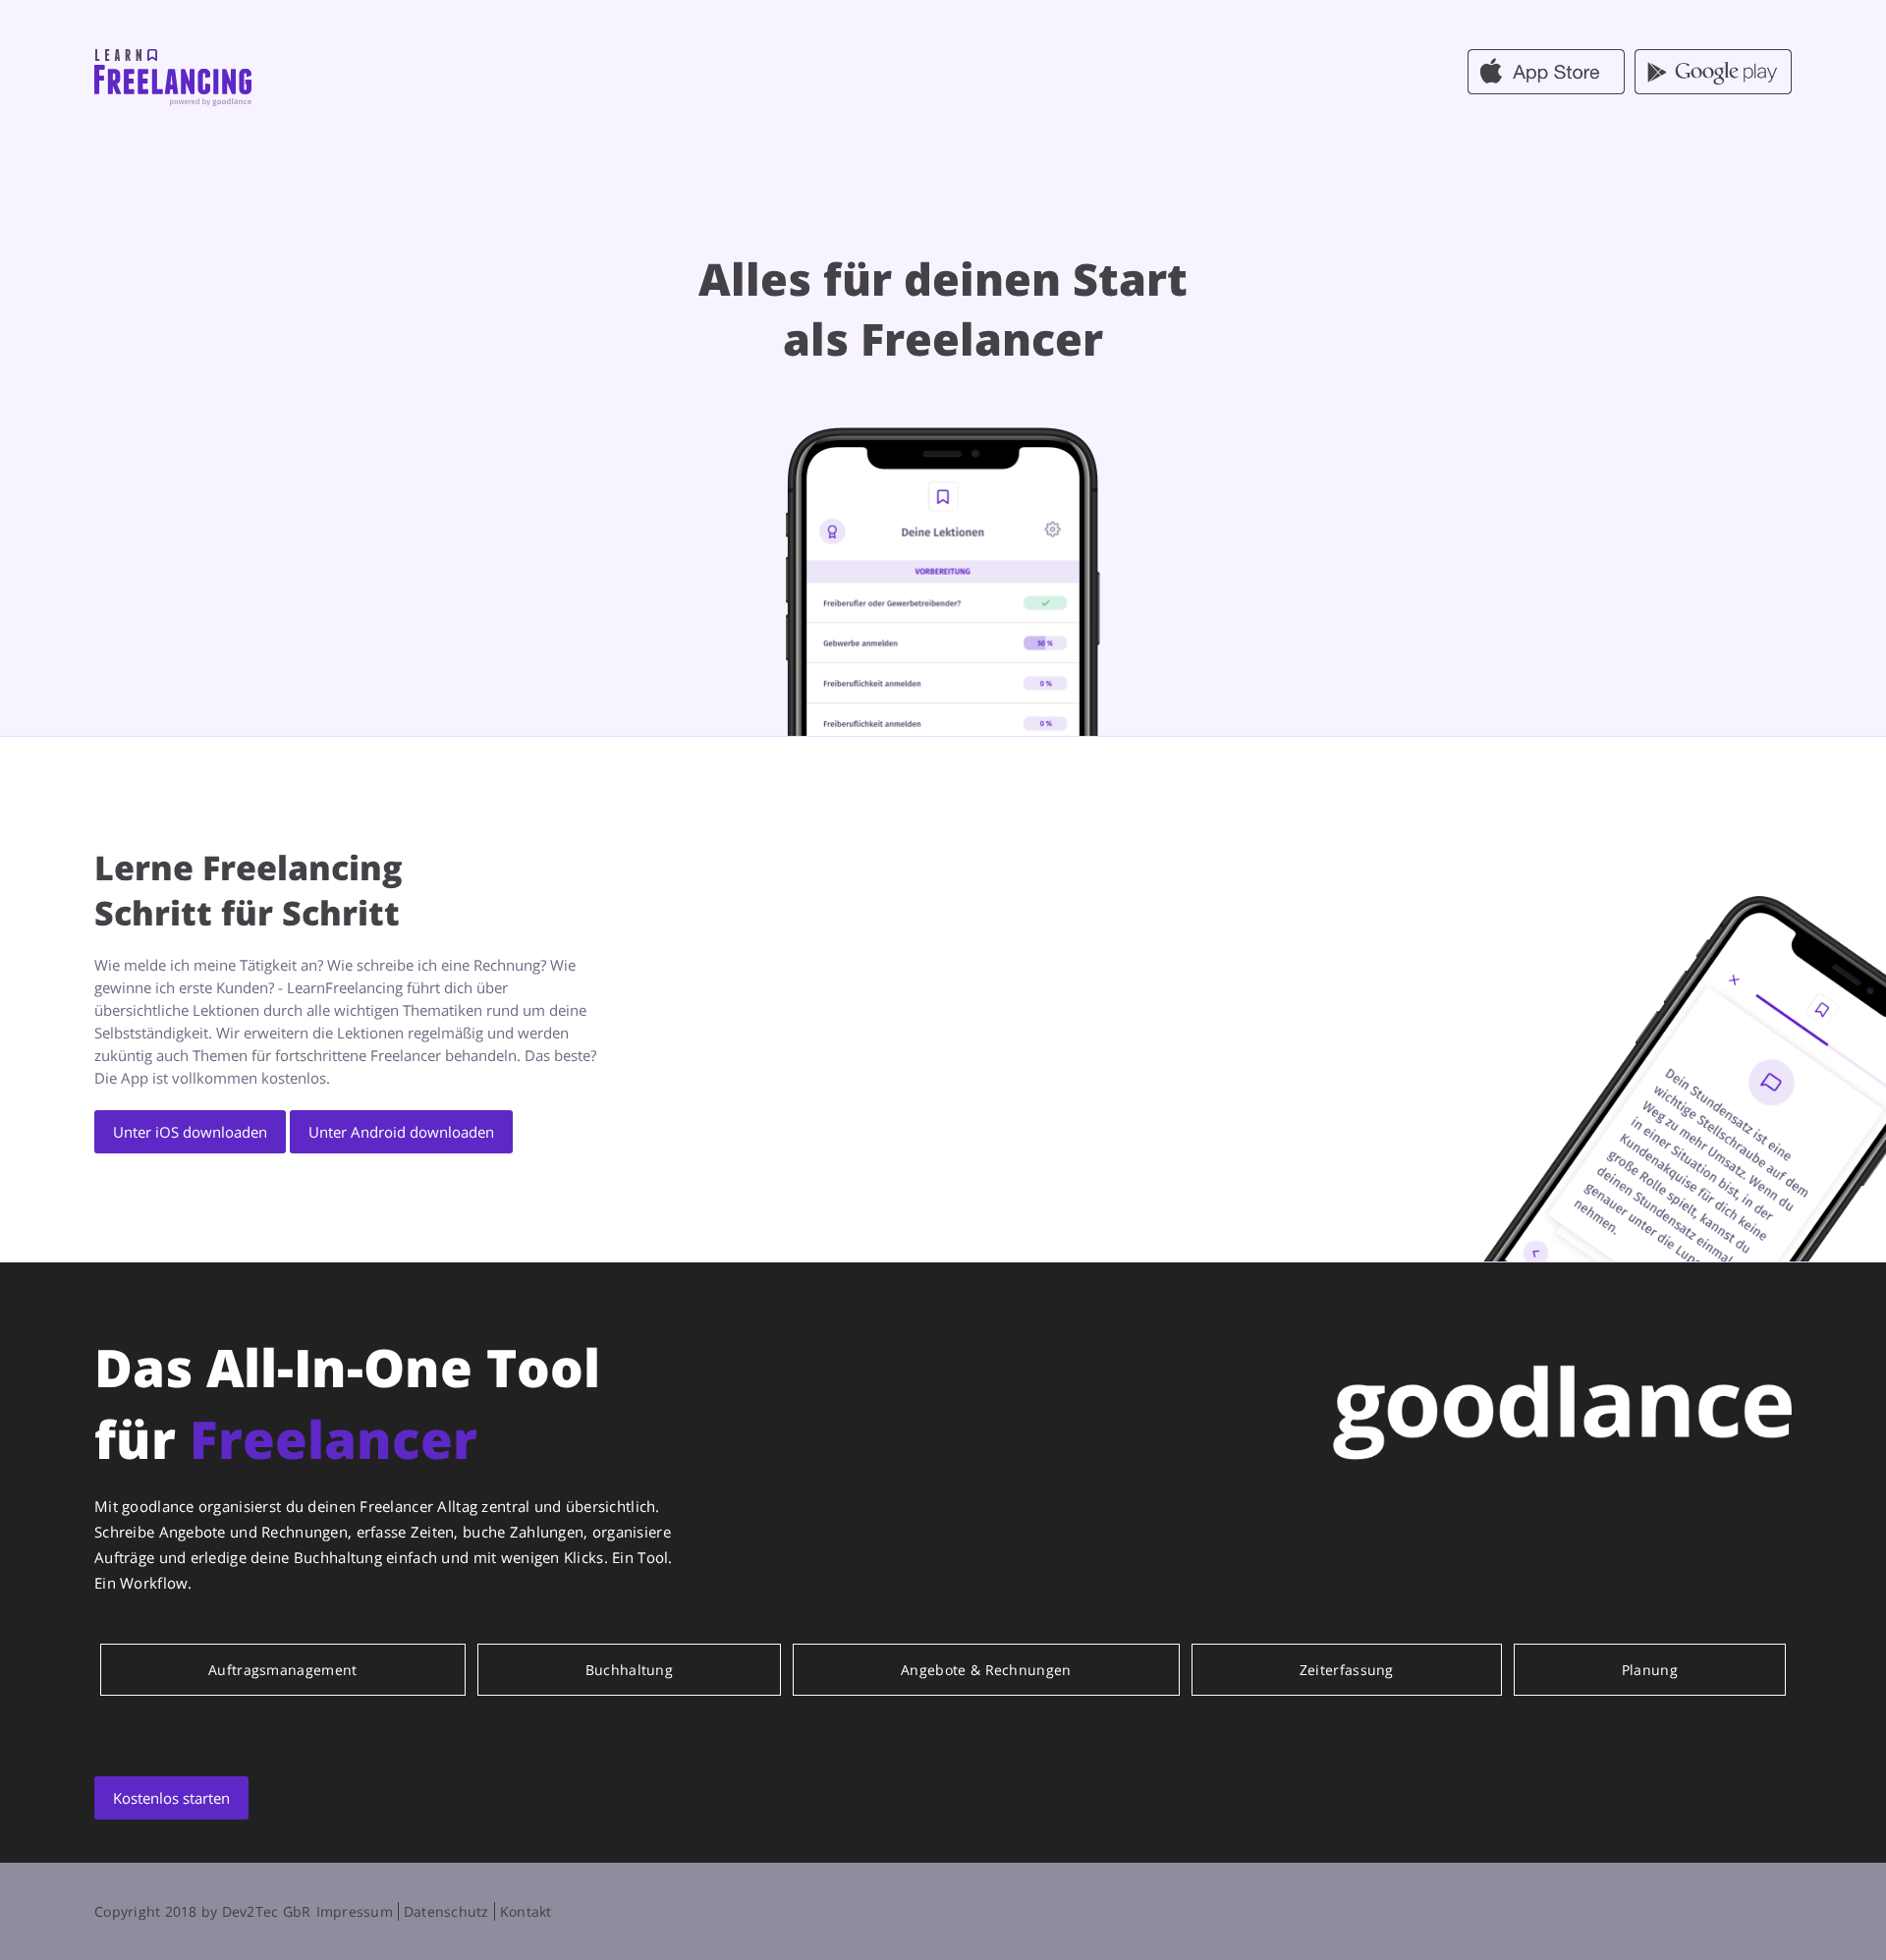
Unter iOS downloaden (190, 1132)
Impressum (355, 1911)
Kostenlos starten (171, 1798)
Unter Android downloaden (401, 1132)
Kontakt (526, 1911)
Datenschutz (446, 1911)
